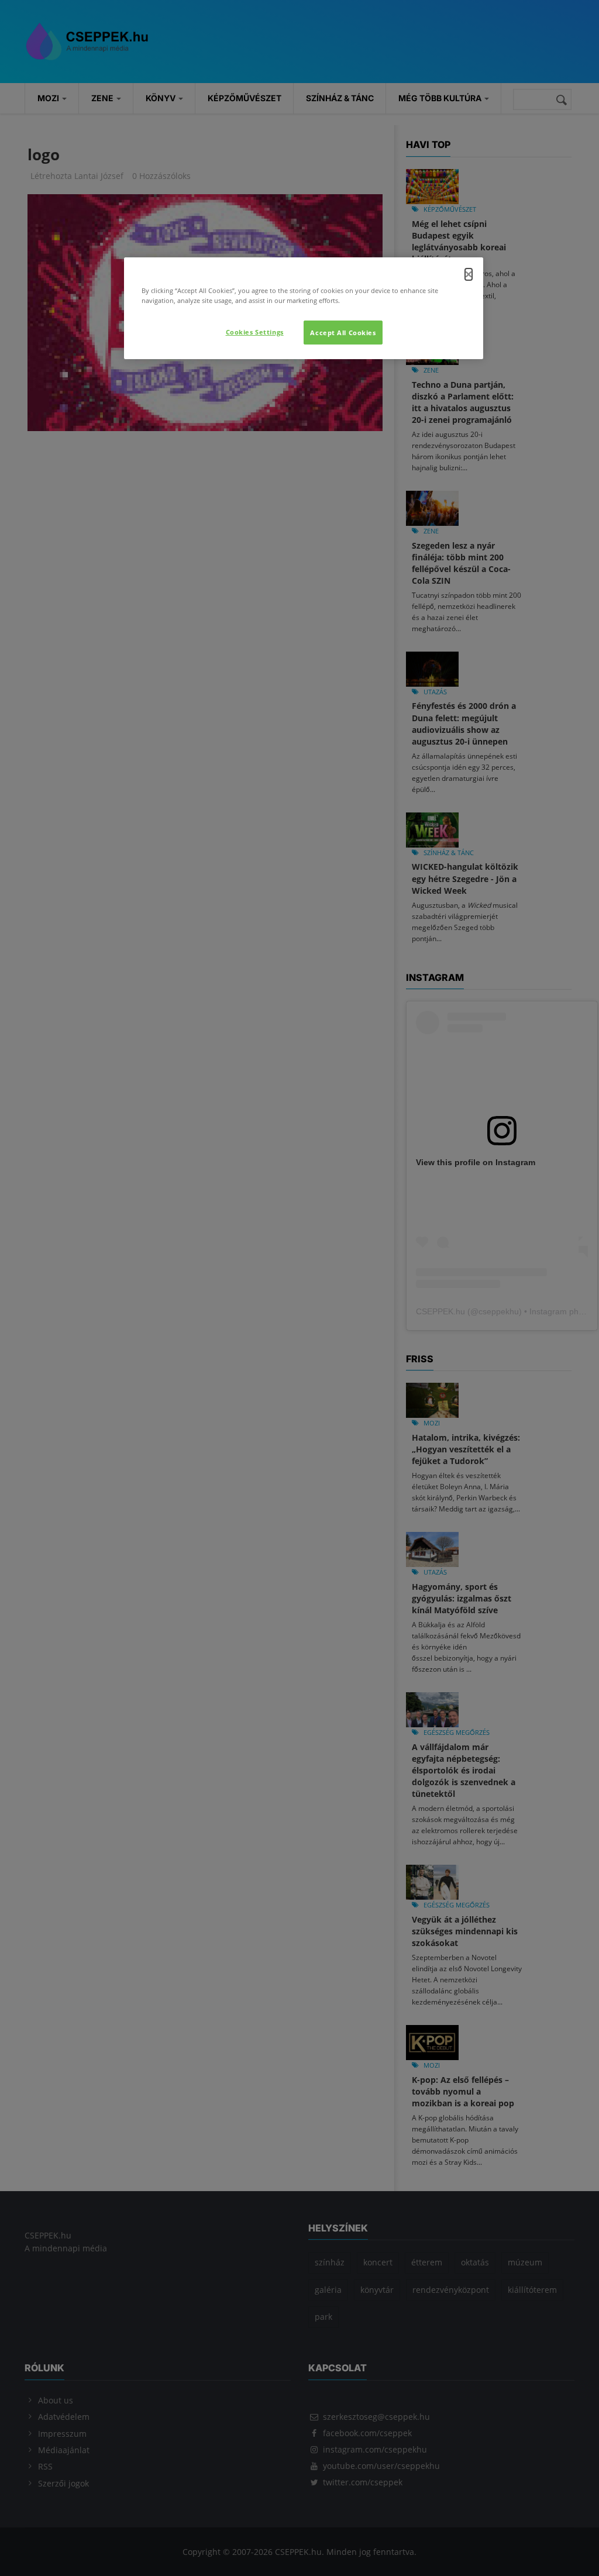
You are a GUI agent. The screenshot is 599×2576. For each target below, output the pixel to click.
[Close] (469, 274)
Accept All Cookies (343, 333)
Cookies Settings (255, 332)
